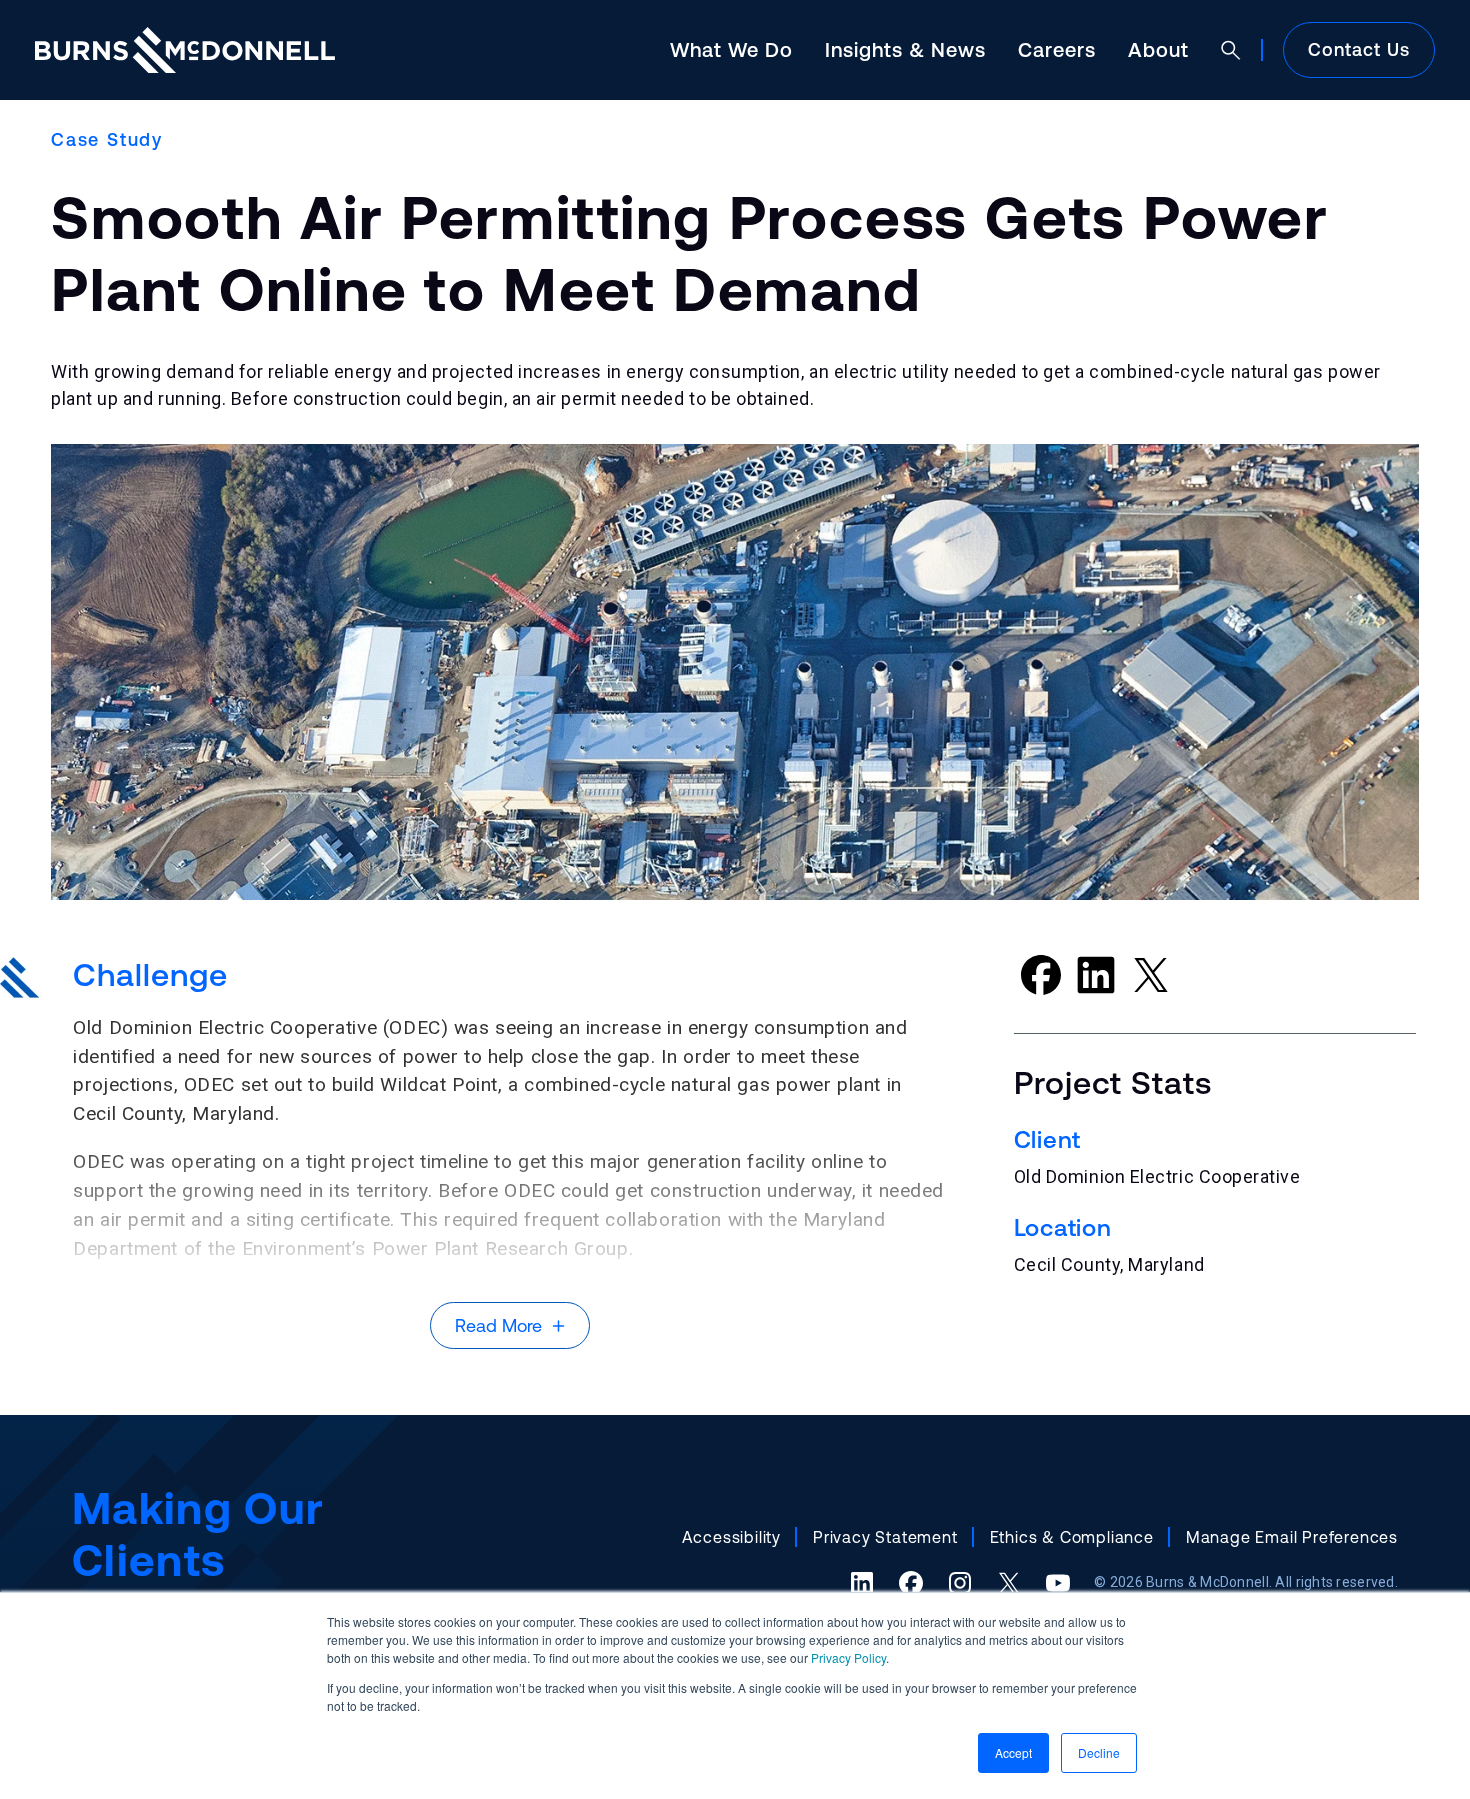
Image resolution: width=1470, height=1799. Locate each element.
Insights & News (905, 49)
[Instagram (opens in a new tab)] (960, 1583)
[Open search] (1231, 50)
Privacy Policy (848, 1657)
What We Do (731, 49)
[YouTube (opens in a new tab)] (1058, 1583)
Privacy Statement (885, 1537)
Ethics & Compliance (1072, 1537)
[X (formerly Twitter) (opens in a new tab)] (1009, 1583)
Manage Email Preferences (1292, 1537)
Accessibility (731, 1537)
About (1158, 49)
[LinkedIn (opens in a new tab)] (862, 1583)
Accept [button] (1013, 1752)
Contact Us (1359, 49)
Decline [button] (1099, 1752)
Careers (1057, 49)
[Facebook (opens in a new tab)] (911, 1583)
